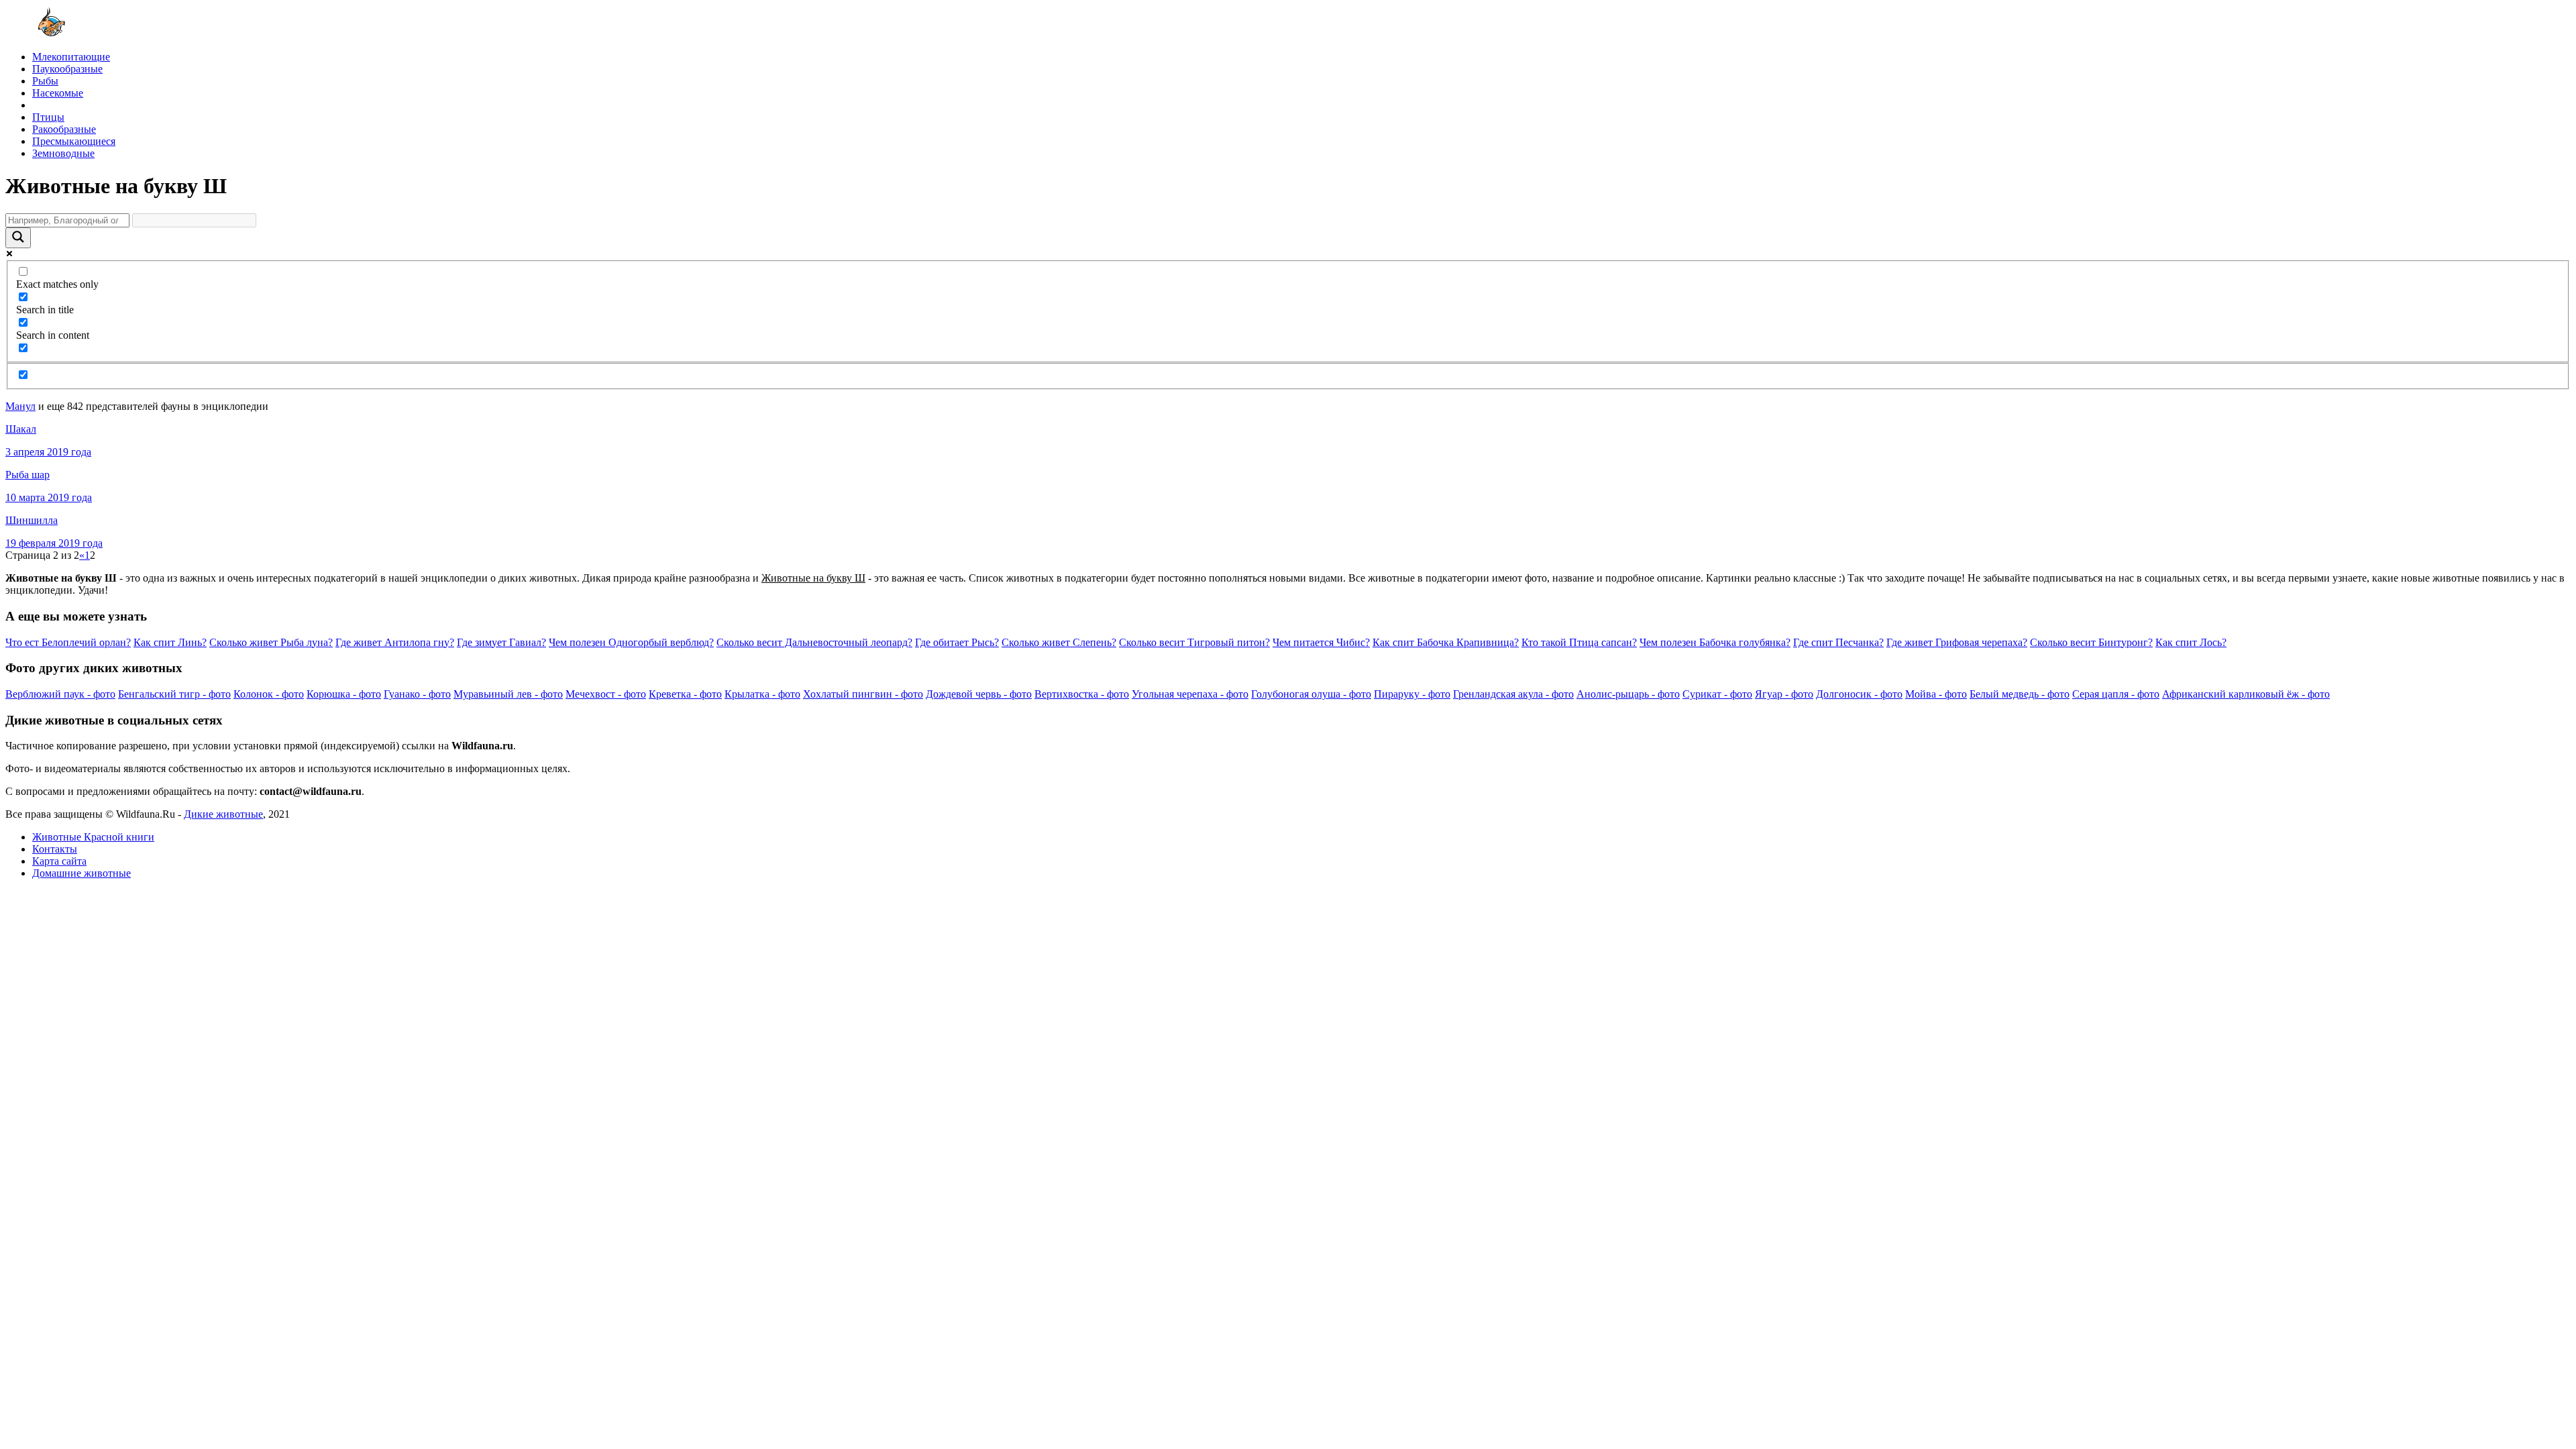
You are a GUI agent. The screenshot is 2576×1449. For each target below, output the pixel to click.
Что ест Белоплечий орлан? (68, 642)
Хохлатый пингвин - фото (863, 694)
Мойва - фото (1936, 694)
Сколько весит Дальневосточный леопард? (814, 642)
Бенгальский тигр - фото (174, 694)
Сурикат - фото (1717, 694)
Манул (20, 406)
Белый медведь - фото (2020, 694)
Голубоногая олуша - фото (1311, 694)
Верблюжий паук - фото (60, 694)
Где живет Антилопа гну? (395, 642)
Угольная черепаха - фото (1190, 694)
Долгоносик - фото (1859, 694)
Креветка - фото (685, 694)
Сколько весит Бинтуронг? (2091, 642)
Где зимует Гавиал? (501, 642)
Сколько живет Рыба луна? (271, 642)
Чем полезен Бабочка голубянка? (1715, 642)
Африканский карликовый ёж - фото (2246, 694)
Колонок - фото (269, 694)
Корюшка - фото (344, 694)
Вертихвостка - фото (1082, 694)
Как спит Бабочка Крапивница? (1446, 642)
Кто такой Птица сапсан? (1579, 642)
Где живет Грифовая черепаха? (1957, 642)
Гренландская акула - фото (1513, 694)
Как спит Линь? (170, 642)
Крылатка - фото (762, 694)
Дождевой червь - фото (979, 694)
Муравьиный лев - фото (508, 694)
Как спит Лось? (2191, 642)
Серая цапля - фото (2116, 694)
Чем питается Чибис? (1321, 642)
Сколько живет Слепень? (1059, 642)
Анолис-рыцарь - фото (1628, 694)
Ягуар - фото (1784, 694)
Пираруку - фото (1412, 694)
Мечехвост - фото (606, 694)
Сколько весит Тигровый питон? (1194, 642)
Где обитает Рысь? (957, 642)
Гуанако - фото (417, 694)
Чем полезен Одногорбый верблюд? (631, 642)
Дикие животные (223, 814)
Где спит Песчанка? (1838, 642)
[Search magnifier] (18, 238)
